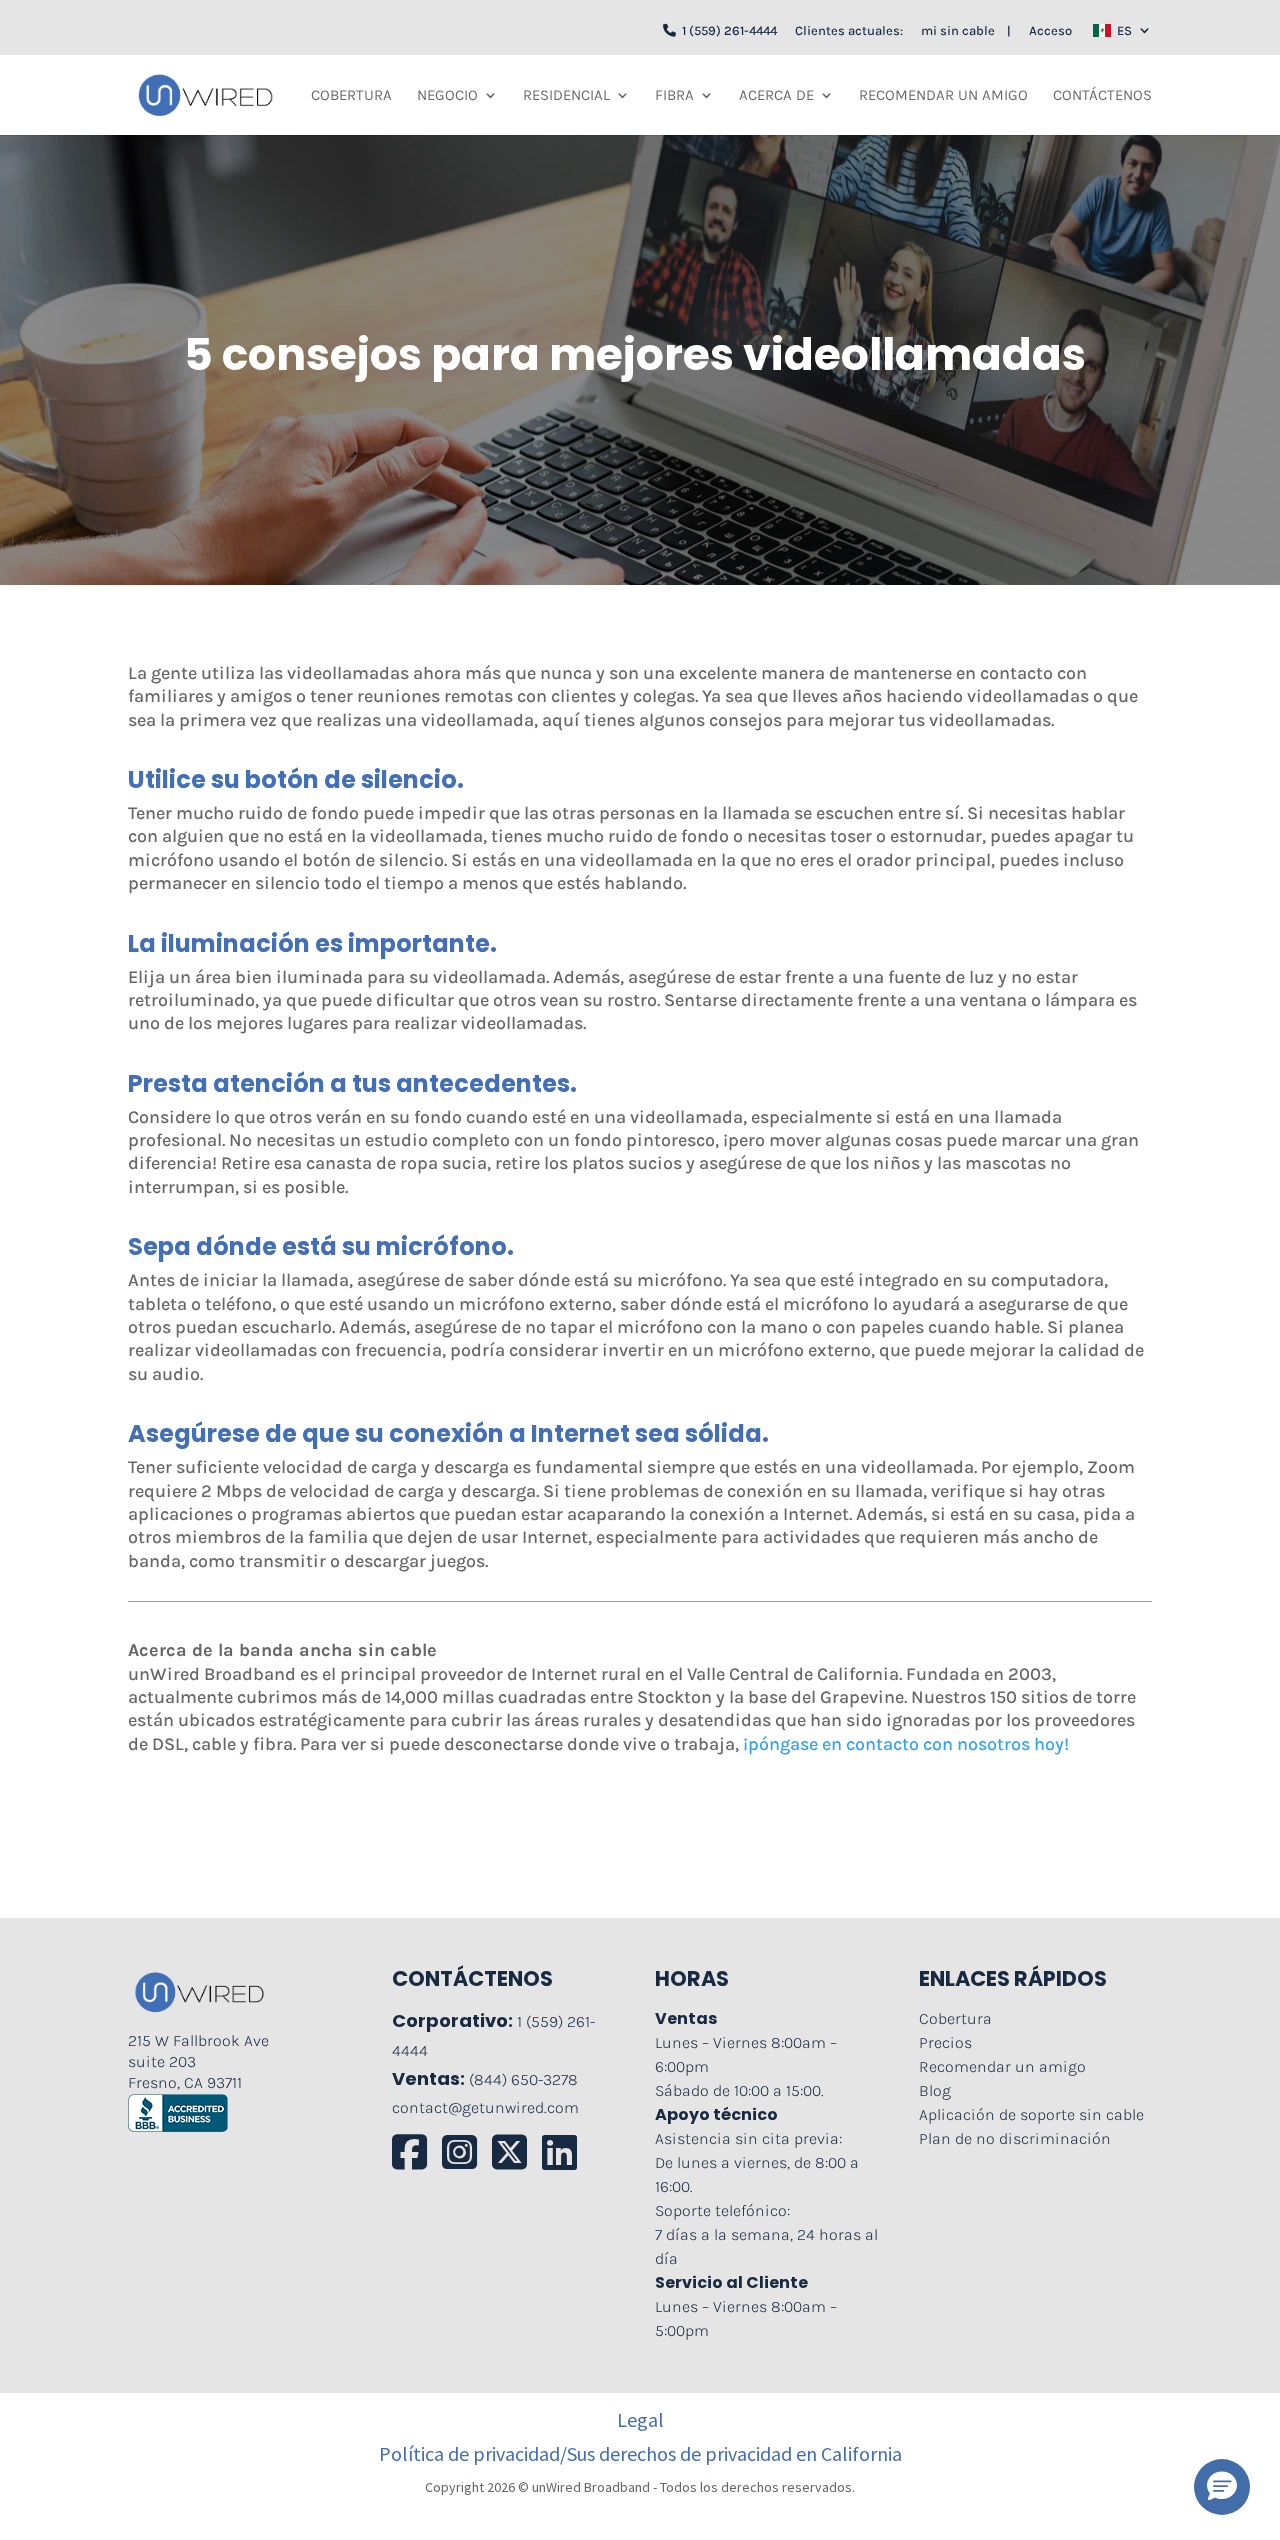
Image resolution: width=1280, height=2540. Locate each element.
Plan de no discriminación (1015, 2138)
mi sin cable (958, 30)
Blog (935, 2090)
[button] (1222, 2487)
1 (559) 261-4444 (726, 30)
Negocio (447, 96)
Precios (945, 2042)
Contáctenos (1102, 96)
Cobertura (351, 96)
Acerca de (776, 96)
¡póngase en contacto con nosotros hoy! (906, 1744)
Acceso (1050, 30)
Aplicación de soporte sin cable (1031, 2114)
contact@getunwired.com (485, 2107)
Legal (640, 2420)
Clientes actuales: (849, 30)
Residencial (566, 96)
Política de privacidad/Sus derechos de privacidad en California (640, 2454)
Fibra (674, 96)
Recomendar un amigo (943, 96)
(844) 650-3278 (523, 2079)
